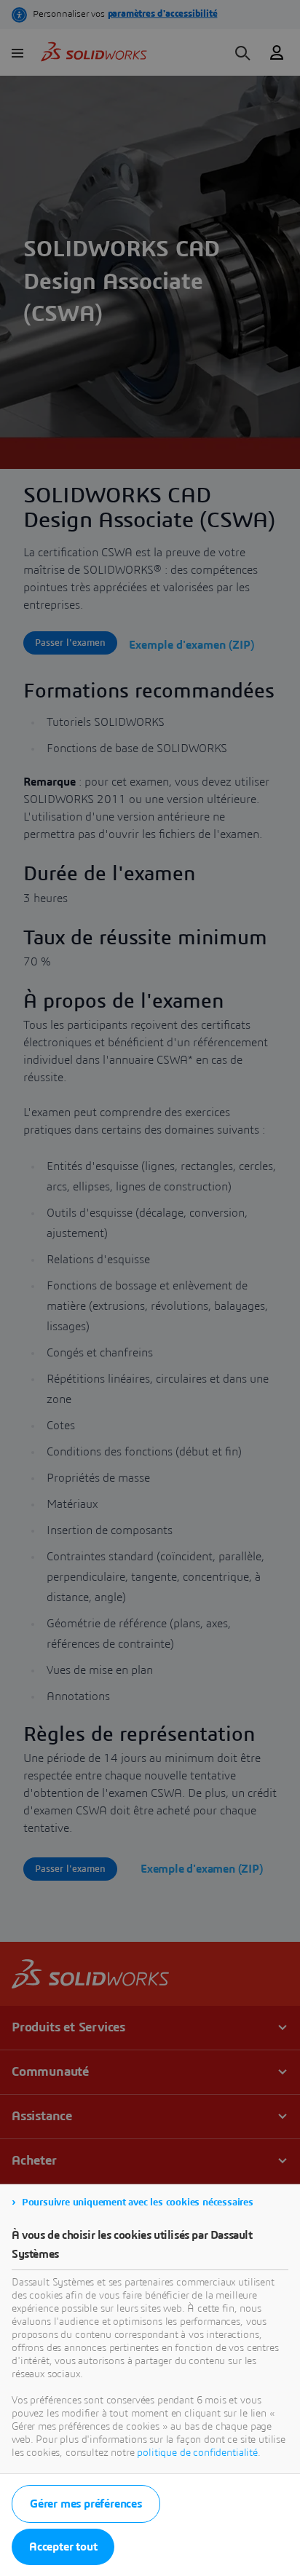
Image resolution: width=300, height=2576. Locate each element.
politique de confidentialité (197, 2453)
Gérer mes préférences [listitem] (86, 2504)
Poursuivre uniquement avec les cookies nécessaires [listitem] (138, 2202)
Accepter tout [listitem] (63, 2547)
